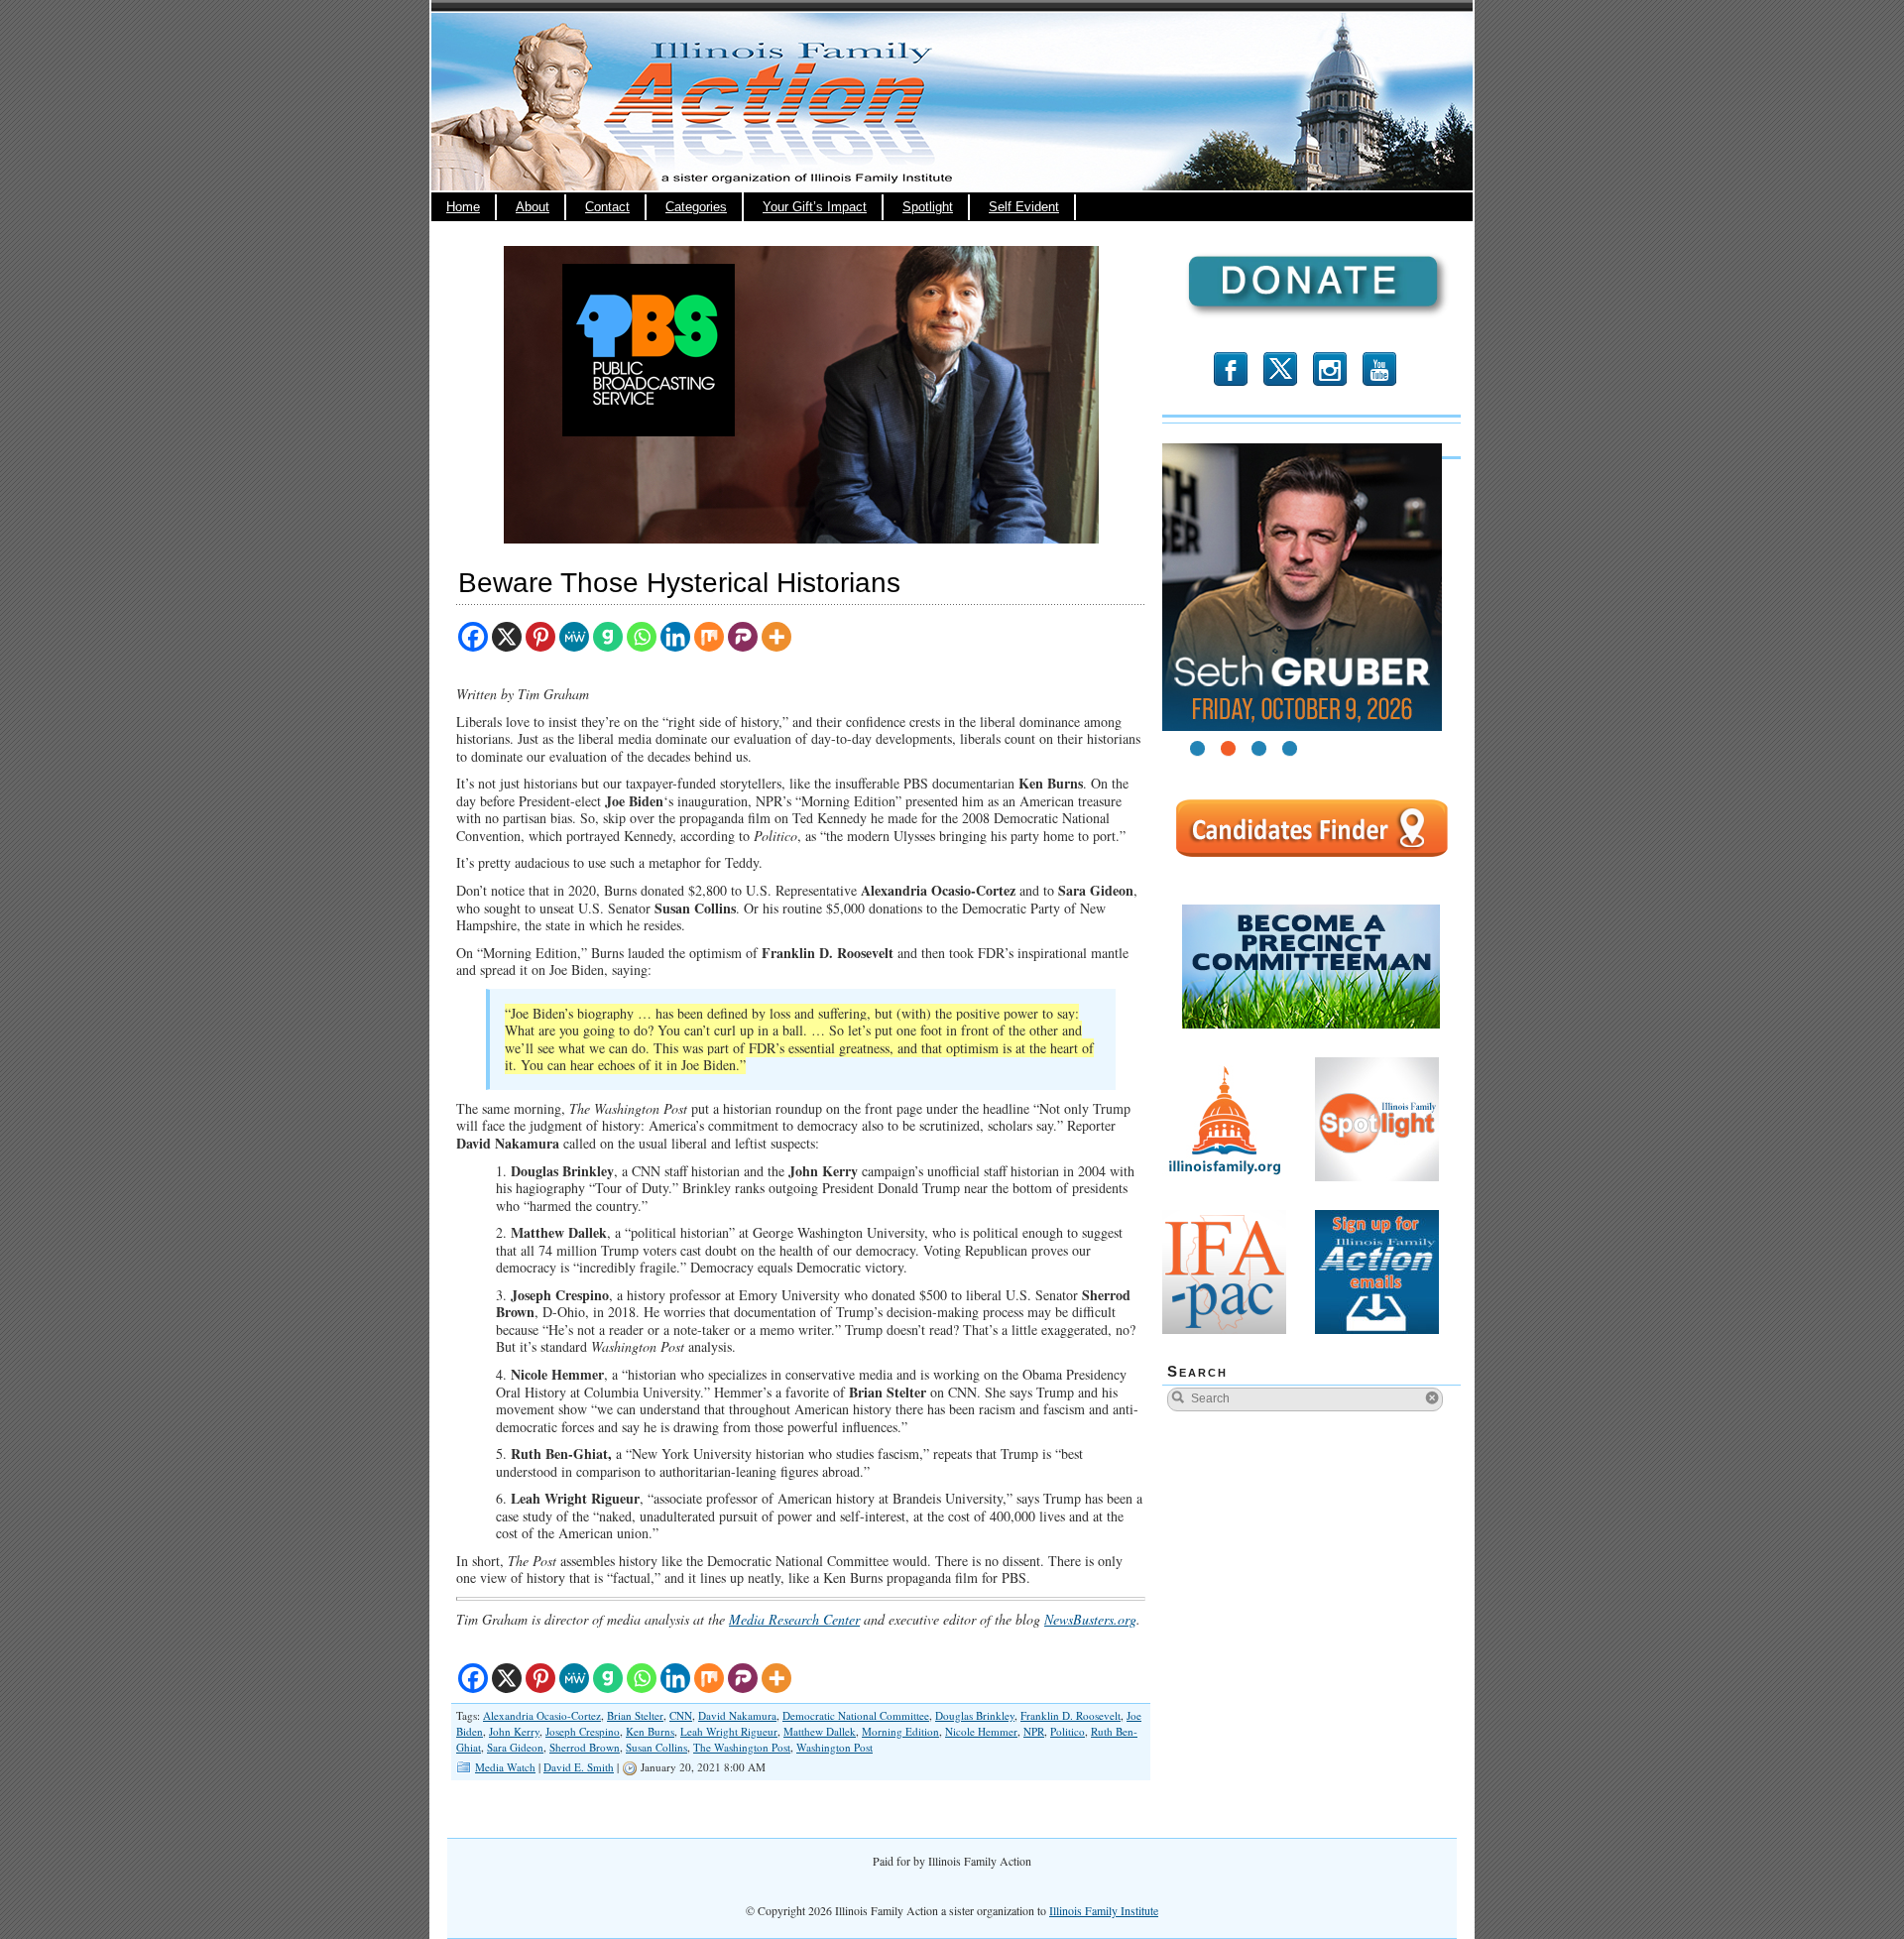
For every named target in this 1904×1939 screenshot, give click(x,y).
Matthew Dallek (820, 1731)
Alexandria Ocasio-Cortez (542, 1715)
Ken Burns (650, 1731)
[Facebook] (473, 637)
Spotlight (928, 207)
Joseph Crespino (583, 1731)
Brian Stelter (635, 1715)
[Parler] (743, 637)
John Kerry (514, 1731)
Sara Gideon (515, 1747)
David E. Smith (579, 1767)
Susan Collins (656, 1747)
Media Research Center (794, 1619)
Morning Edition (900, 1731)
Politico (1068, 1731)
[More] (776, 637)
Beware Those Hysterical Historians (679, 583)
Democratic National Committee (856, 1715)
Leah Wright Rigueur (729, 1731)
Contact (607, 207)
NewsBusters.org (1090, 1619)
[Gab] (608, 637)
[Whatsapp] (642, 637)
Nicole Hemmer (981, 1731)
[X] (507, 637)
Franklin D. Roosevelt (1071, 1715)
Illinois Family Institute (1104, 1910)
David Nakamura (737, 1715)
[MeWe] (574, 637)
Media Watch (505, 1767)
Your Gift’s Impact (815, 207)
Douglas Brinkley (975, 1715)
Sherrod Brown (585, 1747)
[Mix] (709, 637)
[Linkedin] (675, 637)
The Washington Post (742, 1747)
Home (463, 207)
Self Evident (1024, 207)
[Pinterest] (540, 637)
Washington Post (834, 1747)
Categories (696, 207)
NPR (1034, 1731)
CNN (681, 1715)
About (533, 207)
